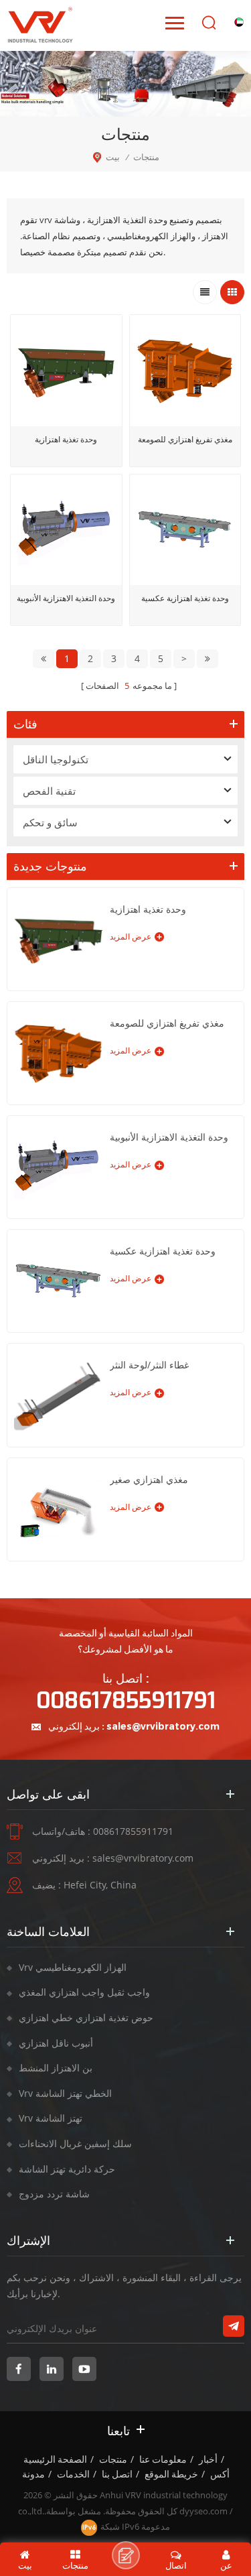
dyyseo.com (203, 2511)
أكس (220, 2474)
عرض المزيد (131, 937)
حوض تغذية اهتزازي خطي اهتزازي (86, 2017)
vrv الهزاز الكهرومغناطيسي (73, 1967)
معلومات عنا (163, 2459)
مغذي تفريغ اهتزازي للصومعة (185, 439)
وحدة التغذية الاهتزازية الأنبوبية (66, 598)
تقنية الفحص (49, 791)
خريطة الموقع (171, 2474)
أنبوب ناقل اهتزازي (56, 2043)
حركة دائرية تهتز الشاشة (67, 2169)
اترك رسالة (126, 2555)
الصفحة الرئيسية (55, 2459)
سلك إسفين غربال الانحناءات (75, 2143)
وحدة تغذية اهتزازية (66, 439)
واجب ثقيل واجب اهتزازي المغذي (84, 1992)
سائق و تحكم (50, 822)
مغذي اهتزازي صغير (149, 1479)
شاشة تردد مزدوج (54, 2194)
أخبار (208, 2459)
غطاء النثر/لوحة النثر (149, 1365)
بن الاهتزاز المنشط (56, 2068)
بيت (113, 157)
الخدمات (73, 2474)
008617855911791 (126, 1701)
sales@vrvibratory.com (163, 1726)
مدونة (33, 2474)
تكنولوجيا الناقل (56, 759)
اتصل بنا (117, 2474)
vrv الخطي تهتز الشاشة (65, 2093)
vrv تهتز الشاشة (51, 2118)
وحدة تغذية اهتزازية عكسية (185, 598)
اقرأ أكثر (66, 635)
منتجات (113, 2459)
